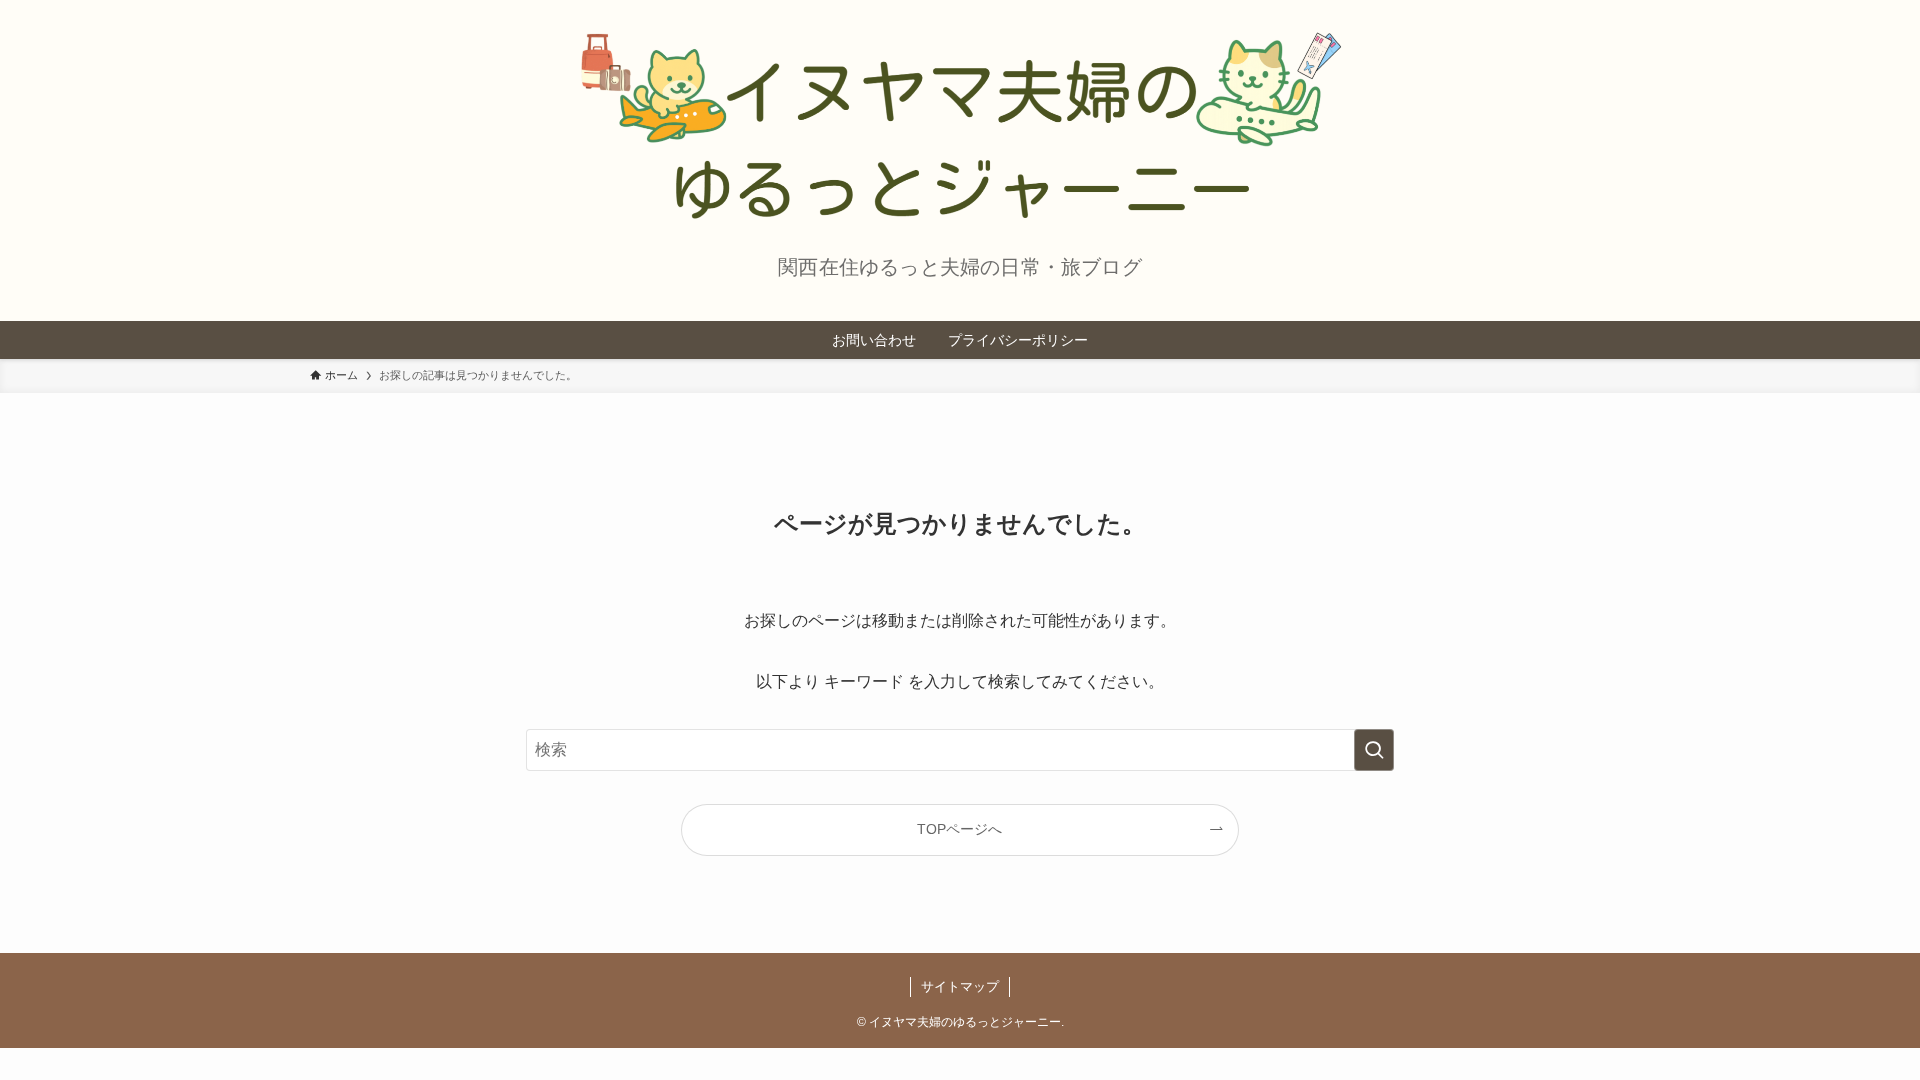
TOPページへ (959, 829)
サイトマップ (960, 986)
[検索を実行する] (1374, 750)
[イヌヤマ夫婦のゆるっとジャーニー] (960, 124)
